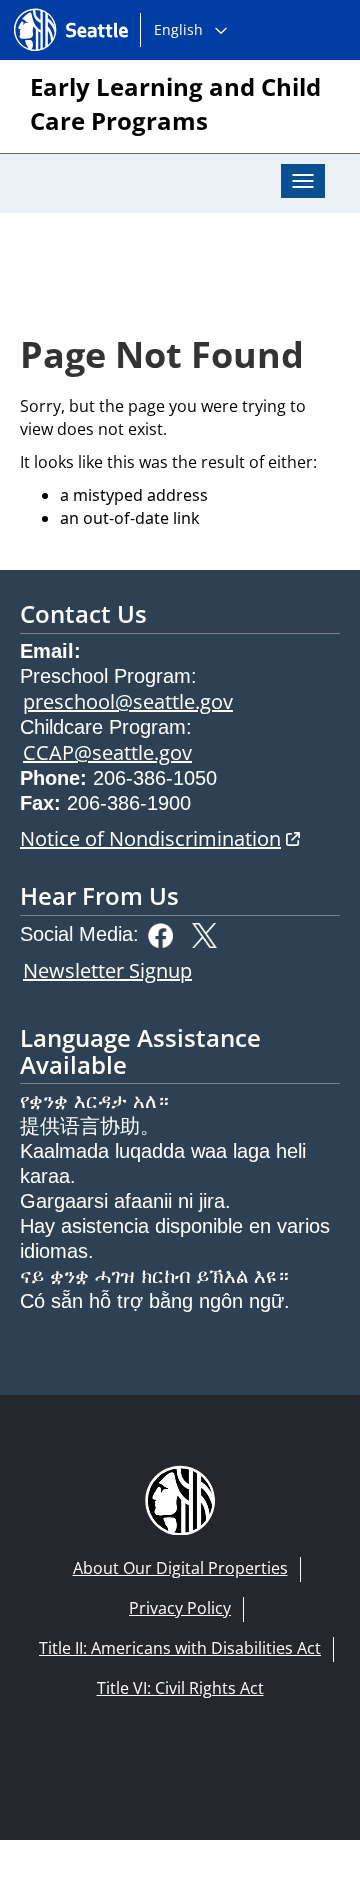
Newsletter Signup (107, 970)
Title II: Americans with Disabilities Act (180, 1648)
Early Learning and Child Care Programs (175, 103)
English (178, 29)
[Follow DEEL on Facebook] (165, 933)
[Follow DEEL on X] (209, 933)
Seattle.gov (56, 11)
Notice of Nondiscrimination (160, 838)
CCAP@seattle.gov (107, 752)
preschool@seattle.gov (128, 701)
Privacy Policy (180, 1608)
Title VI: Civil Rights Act (180, 1688)
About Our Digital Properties (180, 1568)
